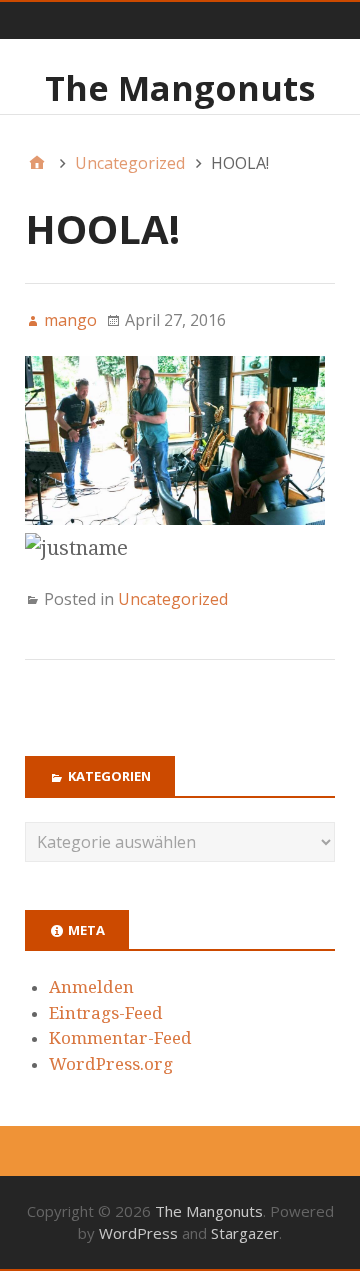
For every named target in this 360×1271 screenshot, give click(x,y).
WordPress (138, 1233)
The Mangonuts (180, 88)
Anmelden (91, 987)
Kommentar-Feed (120, 1038)
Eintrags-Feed (106, 1013)
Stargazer (245, 1233)
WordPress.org (111, 1064)
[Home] (37, 163)
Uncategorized (173, 599)
